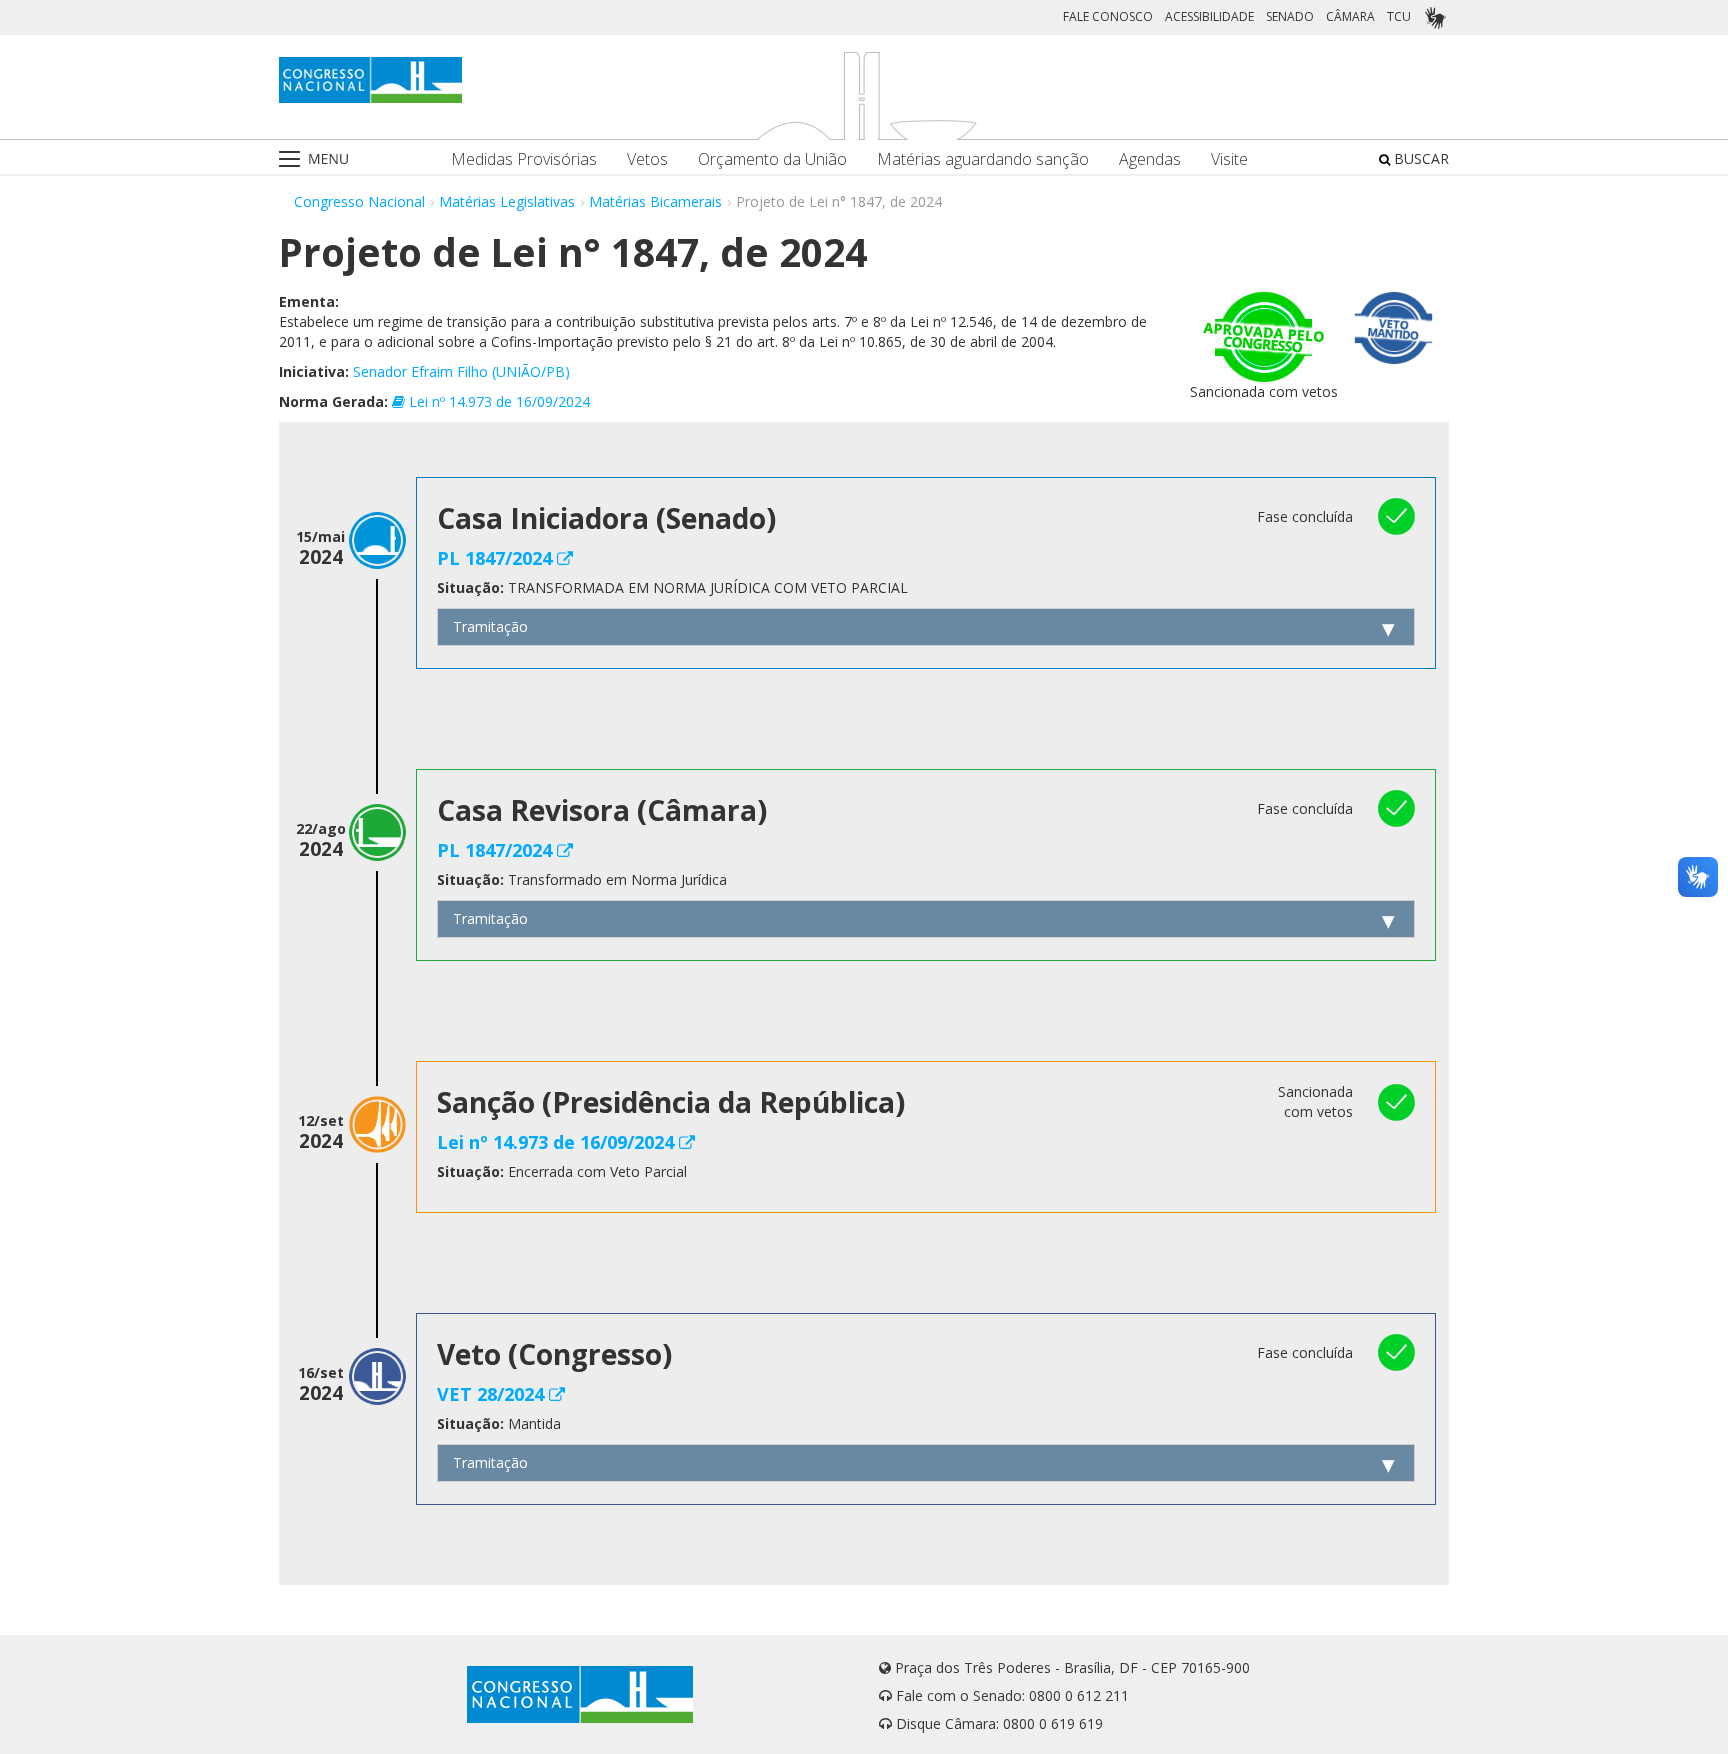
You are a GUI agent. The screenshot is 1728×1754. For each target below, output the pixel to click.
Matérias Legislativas (507, 201)
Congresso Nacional (359, 201)
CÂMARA (1350, 16)
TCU (1399, 16)
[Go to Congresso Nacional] (370, 80)
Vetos (647, 159)
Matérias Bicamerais (655, 201)
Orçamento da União (772, 159)
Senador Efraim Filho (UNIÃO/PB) (461, 371)
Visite (1229, 159)
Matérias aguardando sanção (983, 159)
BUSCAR (1419, 158)
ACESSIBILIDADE (1209, 16)
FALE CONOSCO (1108, 16)
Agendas (1150, 159)
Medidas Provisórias (524, 159)
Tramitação (490, 626)
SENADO (1290, 16)
